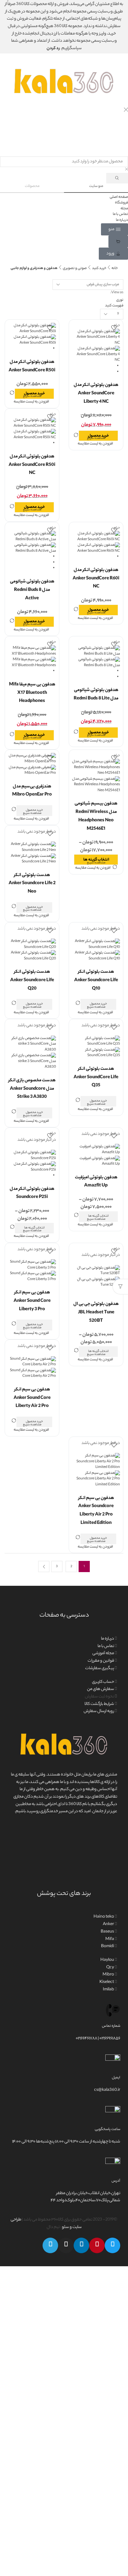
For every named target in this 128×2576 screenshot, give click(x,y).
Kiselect (107, 1982)
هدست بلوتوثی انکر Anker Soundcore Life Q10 (96, 980)
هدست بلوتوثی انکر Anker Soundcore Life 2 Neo (32, 884)
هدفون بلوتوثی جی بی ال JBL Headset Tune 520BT (96, 1313)
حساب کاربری (103, 1682)
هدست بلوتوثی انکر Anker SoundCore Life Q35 (96, 1077)
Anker (108, 1924)
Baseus (107, 1932)
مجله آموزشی (103, 1654)
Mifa (110, 1939)
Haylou (107, 1960)
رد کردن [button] (53, 49)
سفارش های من (101, 1689)
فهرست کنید (114, 306)
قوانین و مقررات (101, 1661)
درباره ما (107, 1639)
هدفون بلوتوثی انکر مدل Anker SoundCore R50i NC (32, 465)
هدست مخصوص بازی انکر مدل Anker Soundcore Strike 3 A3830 (32, 1089)
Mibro (108, 1975)
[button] (114, 229)
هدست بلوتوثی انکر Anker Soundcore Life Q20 (32, 980)
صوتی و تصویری (75, 268)
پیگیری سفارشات (100, 1669)
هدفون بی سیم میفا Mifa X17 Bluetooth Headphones (32, 693)
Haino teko (104, 1917)
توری (120, 300)
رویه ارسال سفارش (99, 1711)
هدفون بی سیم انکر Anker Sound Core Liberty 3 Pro (32, 1301)
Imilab (108, 1990)
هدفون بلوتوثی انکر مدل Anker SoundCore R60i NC (96, 579)
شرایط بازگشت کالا (99, 1704)
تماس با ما (106, 1646)
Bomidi (107, 1947)
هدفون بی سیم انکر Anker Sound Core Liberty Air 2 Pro (32, 1398)
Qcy (110, 1968)
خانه (115, 268)
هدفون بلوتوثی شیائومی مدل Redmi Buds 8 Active (32, 590)
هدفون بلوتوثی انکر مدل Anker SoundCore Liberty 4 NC (96, 394)
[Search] (117, 178)
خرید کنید (99, 268)
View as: (117, 293)
